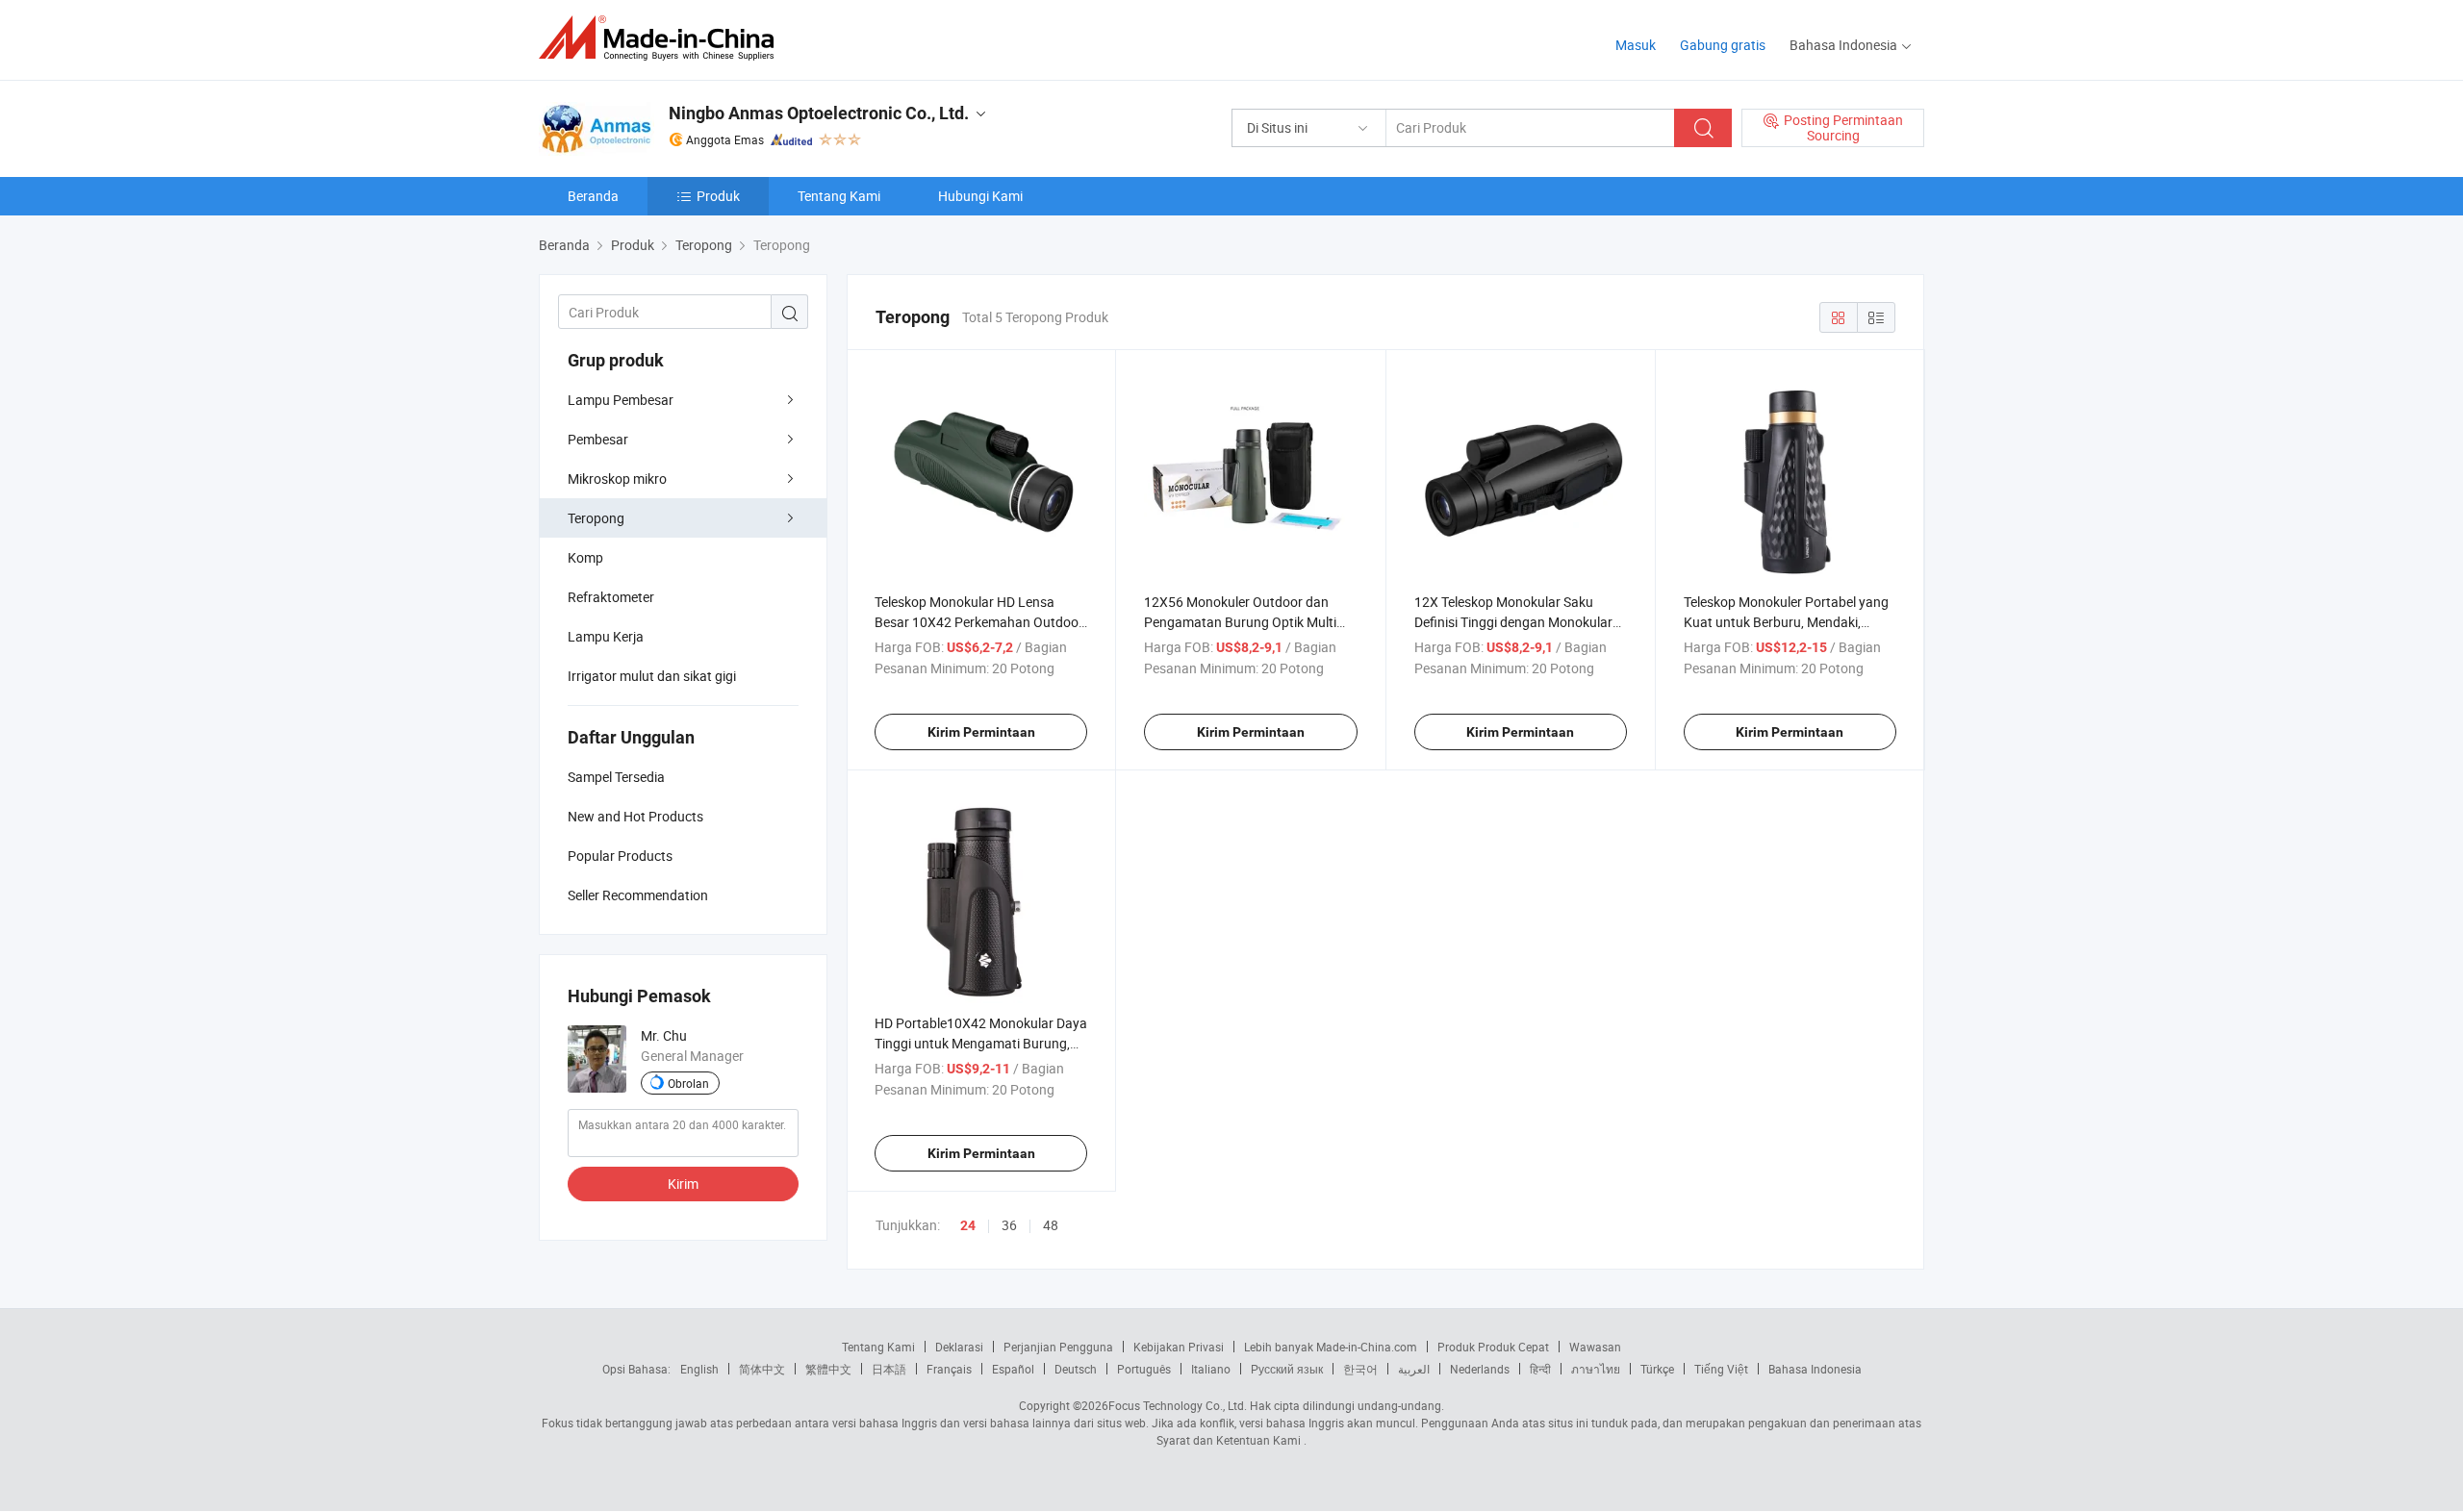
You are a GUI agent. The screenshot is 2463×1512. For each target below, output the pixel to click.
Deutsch (1076, 1369)
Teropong (596, 518)
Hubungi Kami (980, 196)
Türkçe (1657, 1369)
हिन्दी (1540, 1369)
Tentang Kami (839, 196)
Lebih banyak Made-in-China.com (1331, 1347)
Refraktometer (611, 597)
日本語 (889, 1369)
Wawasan (1595, 1347)
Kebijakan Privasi (1179, 1347)
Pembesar (598, 439)
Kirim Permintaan (981, 732)
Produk (718, 196)
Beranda (593, 196)
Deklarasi (959, 1347)
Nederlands (1480, 1369)
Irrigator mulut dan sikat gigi (652, 676)
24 (968, 1225)
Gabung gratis (1723, 45)
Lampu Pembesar (621, 400)
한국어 (1360, 1369)
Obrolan (688, 1083)
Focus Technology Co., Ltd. (1178, 1405)
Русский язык (1287, 1369)
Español (1013, 1369)
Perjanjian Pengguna (1058, 1347)
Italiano (1211, 1369)
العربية (1414, 1369)
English (699, 1369)
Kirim (683, 1184)
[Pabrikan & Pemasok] (662, 38)
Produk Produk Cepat (1493, 1347)
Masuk (1636, 45)
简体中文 (762, 1369)
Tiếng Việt (1721, 1369)
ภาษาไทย (1596, 1369)
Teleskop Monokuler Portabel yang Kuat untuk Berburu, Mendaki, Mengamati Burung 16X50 (1786, 622)
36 (1009, 1225)
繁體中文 (828, 1369)
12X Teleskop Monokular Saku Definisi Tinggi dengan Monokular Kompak (1513, 622)
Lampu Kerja (606, 636)
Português (1144, 1369)
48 (1051, 1225)
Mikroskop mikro (617, 479)
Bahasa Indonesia (1815, 1369)
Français (949, 1369)
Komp (585, 557)
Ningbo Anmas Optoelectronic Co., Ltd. (819, 113)
